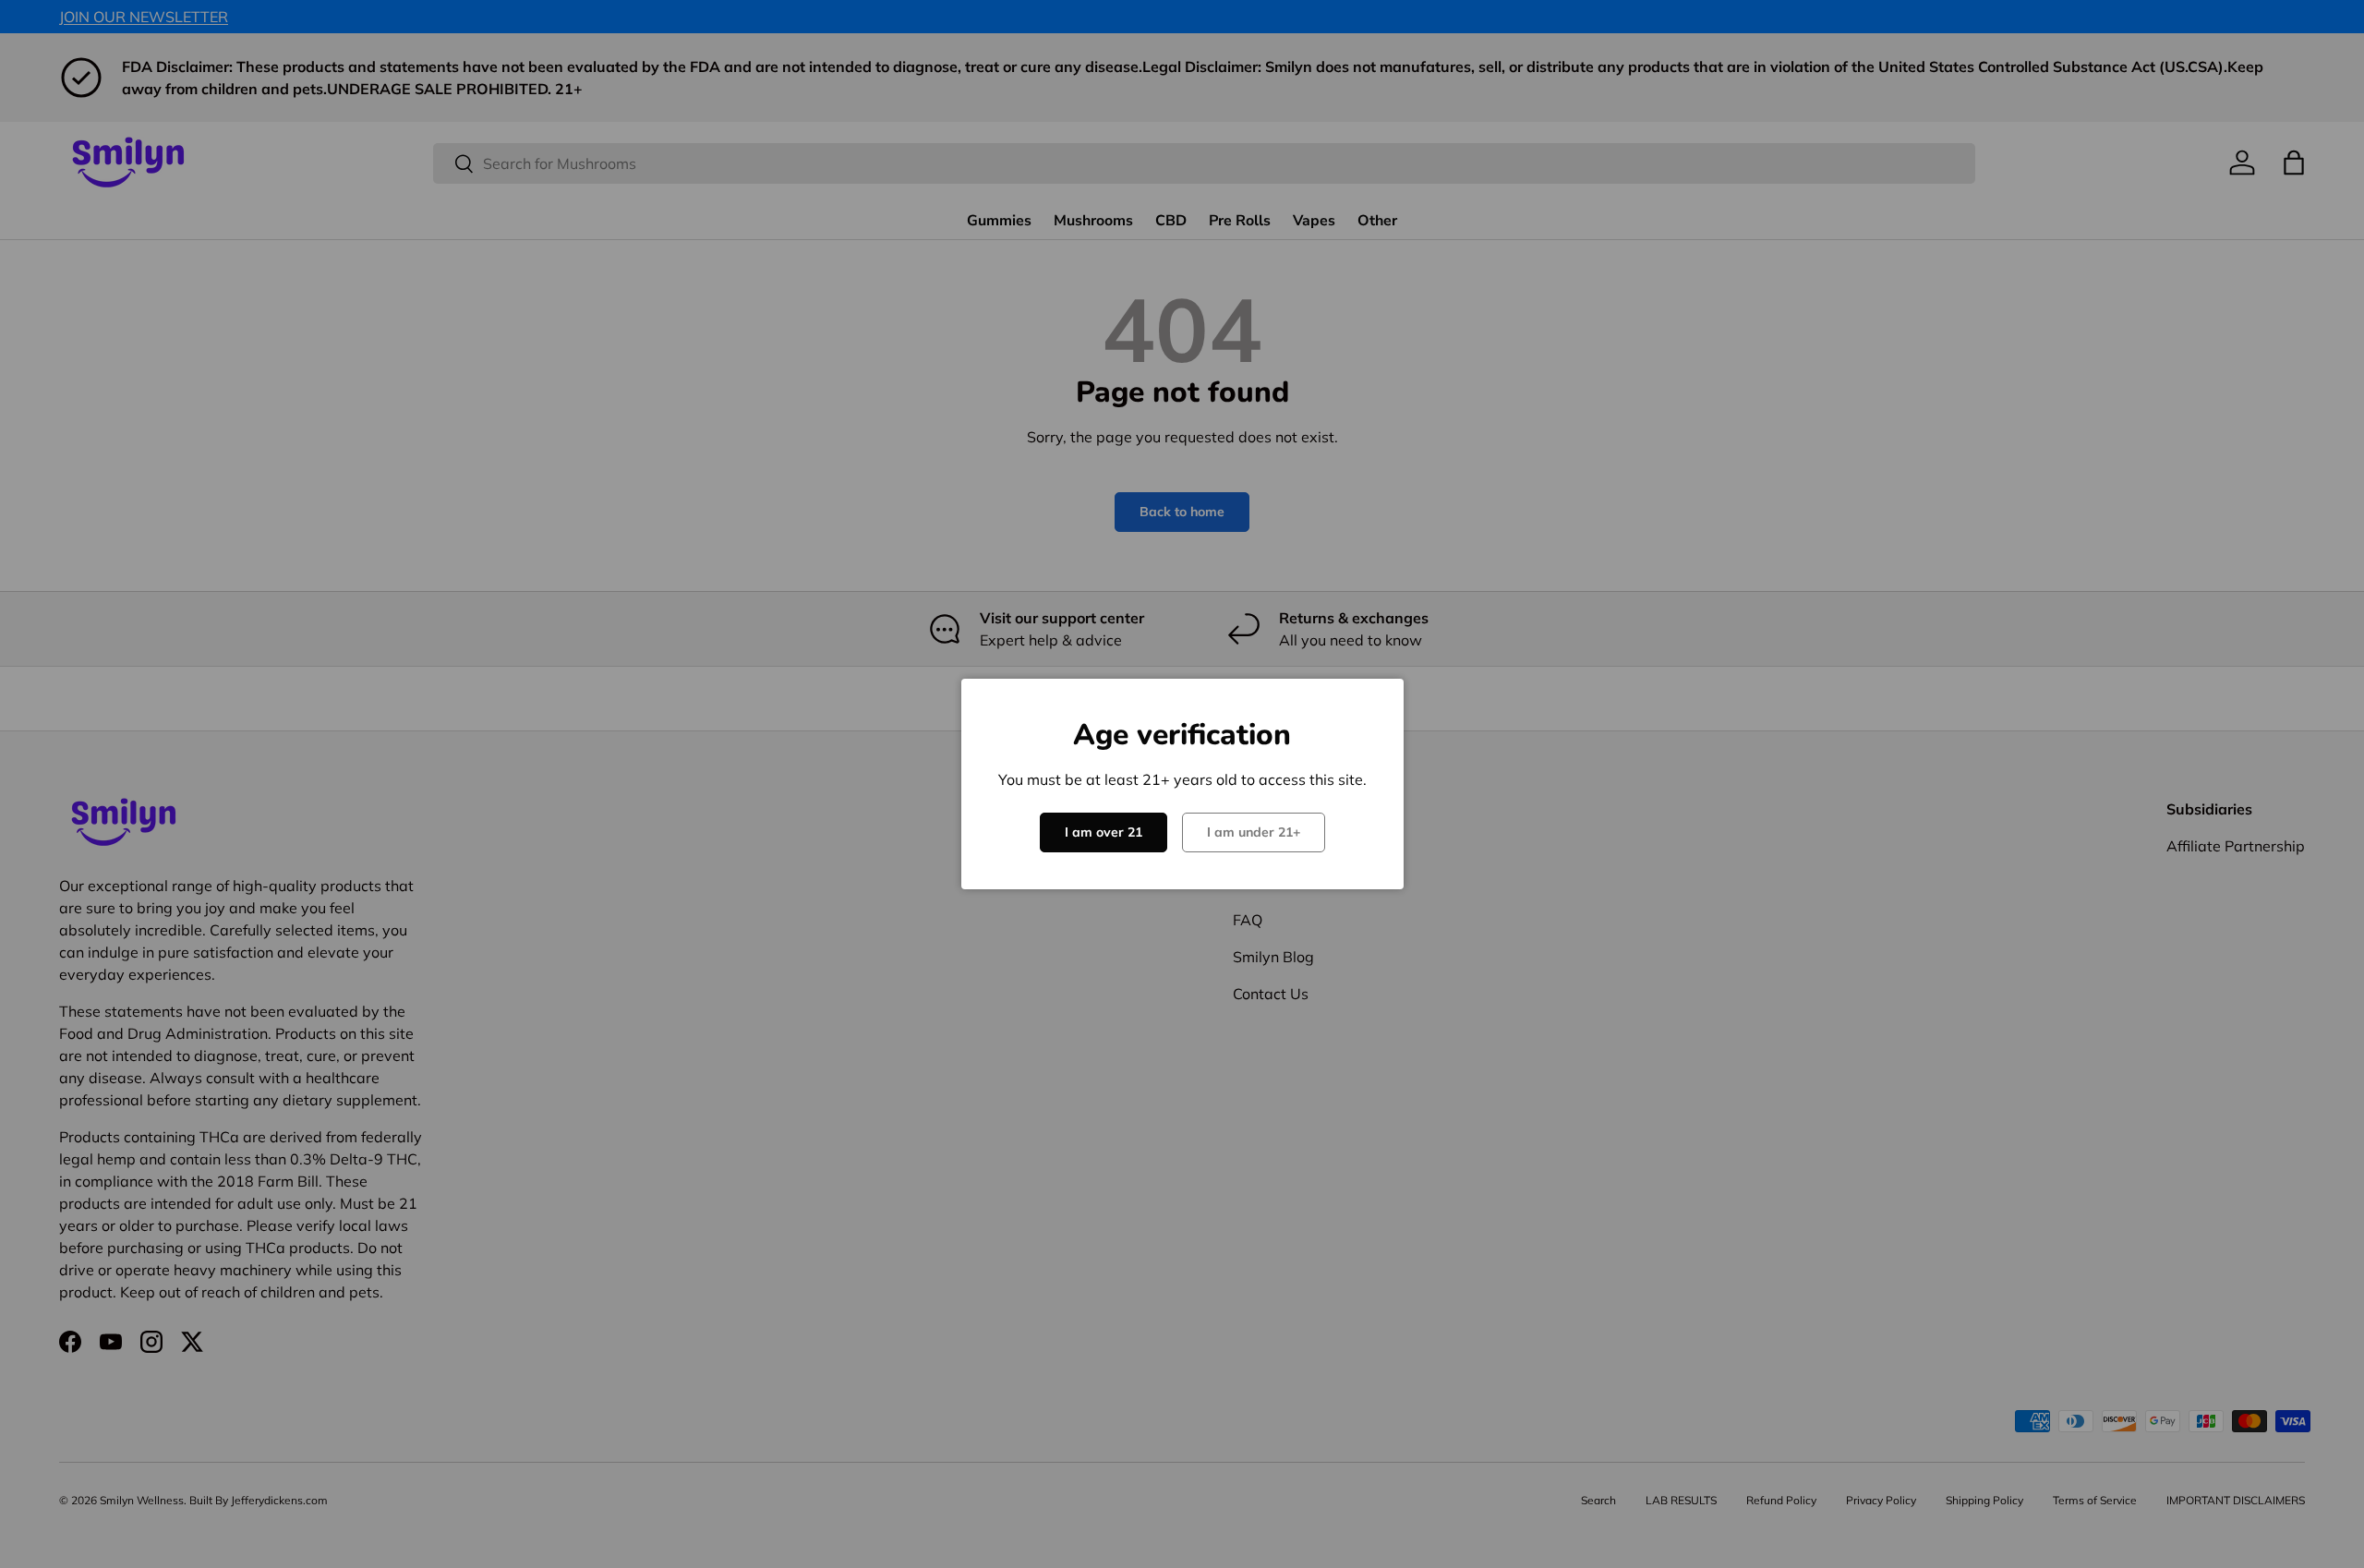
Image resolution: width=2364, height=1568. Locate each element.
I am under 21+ (1254, 832)
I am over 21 (1104, 832)
